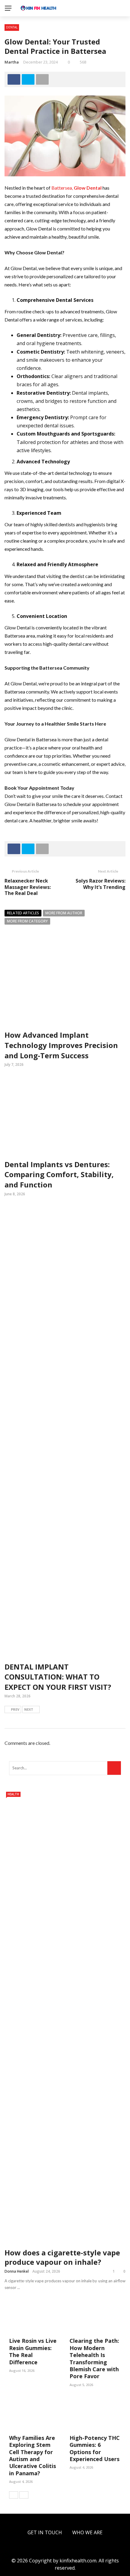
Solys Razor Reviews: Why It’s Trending (101, 884)
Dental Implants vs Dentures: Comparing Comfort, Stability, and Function (59, 1174)
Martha (12, 62)
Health (13, 1794)
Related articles (23, 913)
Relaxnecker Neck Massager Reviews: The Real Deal (28, 887)
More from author (64, 913)
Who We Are (87, 2532)
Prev (15, 1709)
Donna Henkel (17, 2271)
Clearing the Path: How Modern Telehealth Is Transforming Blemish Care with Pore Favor (94, 2358)
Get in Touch (45, 2532)
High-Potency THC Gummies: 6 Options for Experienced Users (95, 2448)
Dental (12, 27)
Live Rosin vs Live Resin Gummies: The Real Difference (33, 2351)
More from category (27, 921)
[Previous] (14, 2495)
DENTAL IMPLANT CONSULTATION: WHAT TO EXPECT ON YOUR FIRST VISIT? (58, 1677)
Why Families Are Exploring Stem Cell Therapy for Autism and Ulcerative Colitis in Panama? (32, 2455)
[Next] (24, 2495)
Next (29, 1709)
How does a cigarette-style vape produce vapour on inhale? (62, 2257)
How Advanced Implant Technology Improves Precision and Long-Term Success (61, 1045)
